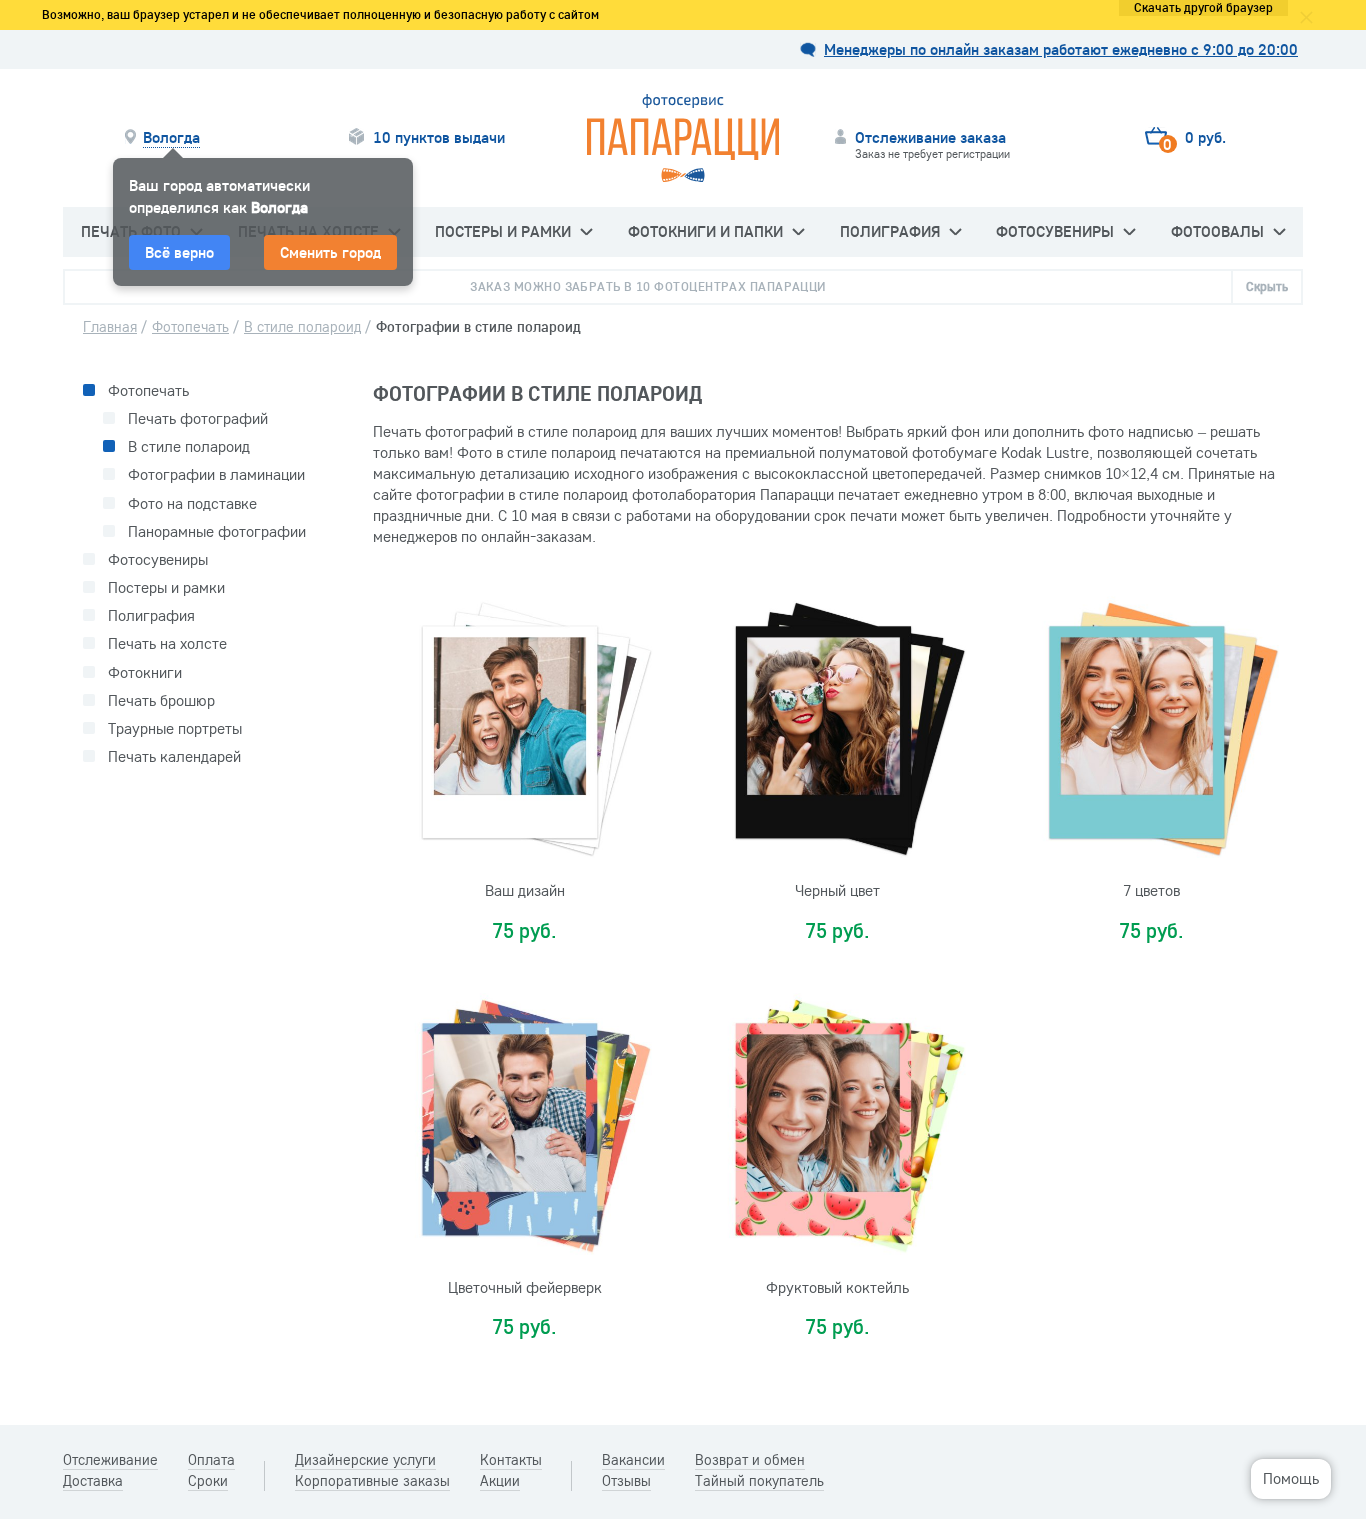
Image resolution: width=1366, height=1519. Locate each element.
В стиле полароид (189, 446)
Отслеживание (110, 1460)
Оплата (211, 1460)
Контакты (511, 1460)
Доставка (93, 1481)
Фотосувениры (1055, 231)
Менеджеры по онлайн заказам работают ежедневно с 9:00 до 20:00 (1061, 49)
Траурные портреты (175, 728)
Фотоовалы (1217, 231)
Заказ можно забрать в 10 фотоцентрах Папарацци (648, 286)
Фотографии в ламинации (216, 474)
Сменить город (330, 252)
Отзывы (626, 1481)
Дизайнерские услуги (365, 1460)
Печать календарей (174, 756)
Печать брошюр (161, 700)
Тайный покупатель (759, 1481)
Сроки (208, 1481)
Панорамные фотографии (217, 531)
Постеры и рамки (503, 231)
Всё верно (179, 252)
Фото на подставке (192, 503)
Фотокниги (145, 672)
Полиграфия (890, 231)
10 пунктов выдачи (439, 137)
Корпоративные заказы (372, 1481)
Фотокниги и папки (705, 231)
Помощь (1291, 1478)
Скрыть (1267, 286)
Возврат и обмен (750, 1460)
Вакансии (633, 1460)
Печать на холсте (167, 643)
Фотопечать (148, 390)
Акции (500, 1481)
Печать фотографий (198, 418)
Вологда (171, 137)
